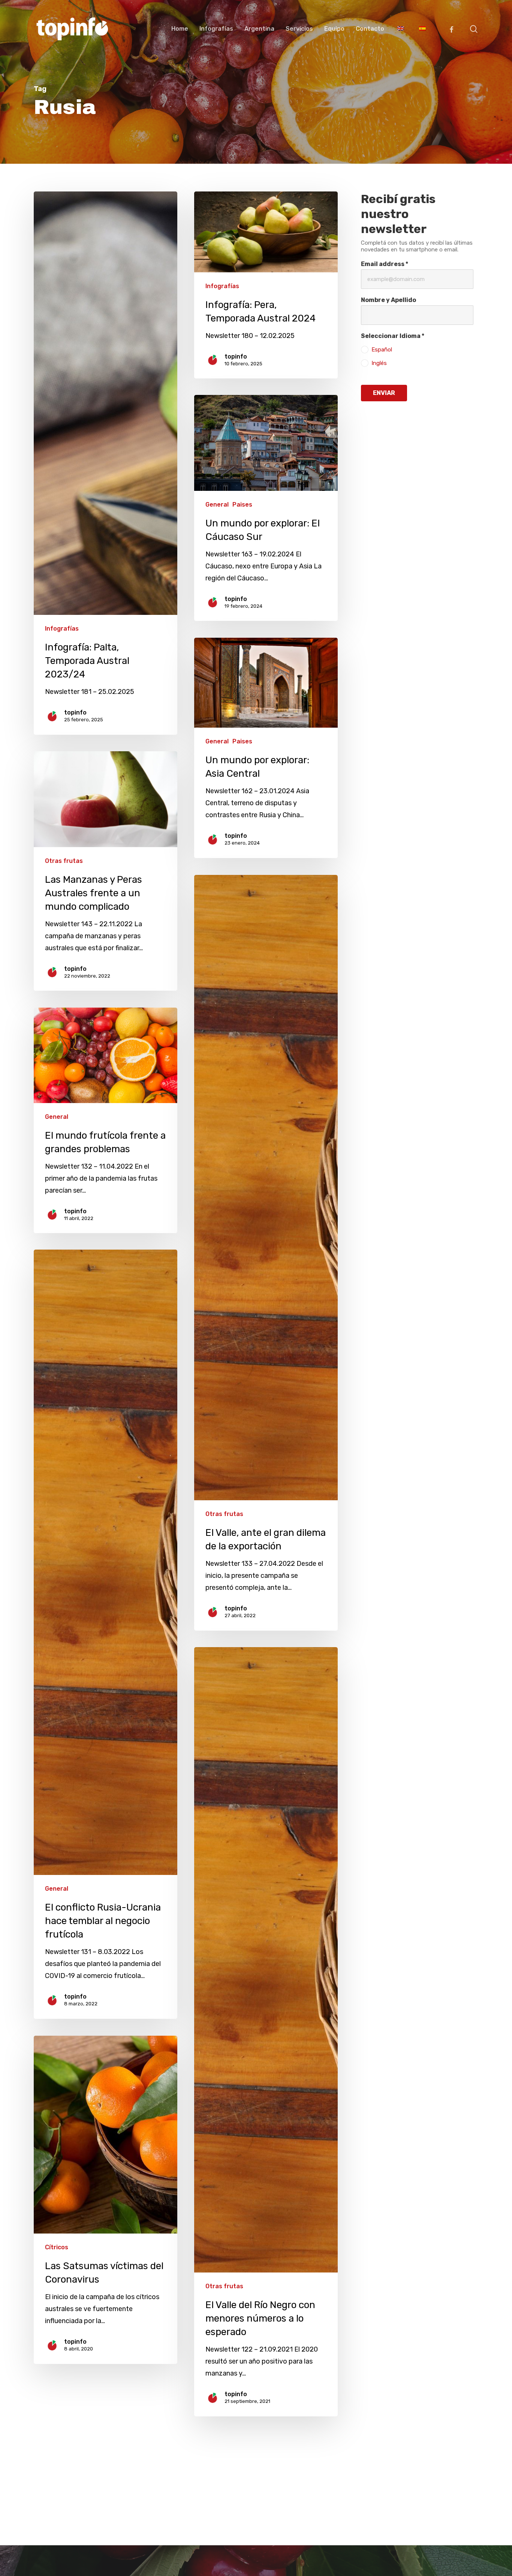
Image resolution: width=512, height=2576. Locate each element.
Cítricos (57, 2247)
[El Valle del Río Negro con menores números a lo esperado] (266, 2032)
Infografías (62, 629)
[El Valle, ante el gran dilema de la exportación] (266, 1253)
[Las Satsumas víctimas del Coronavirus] (106, 2200)
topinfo (75, 712)
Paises (242, 505)
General (217, 505)
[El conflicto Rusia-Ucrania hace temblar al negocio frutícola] (106, 1634)
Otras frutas (64, 861)
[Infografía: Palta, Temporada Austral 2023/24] (106, 463)
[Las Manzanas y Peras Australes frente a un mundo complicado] (106, 871)
